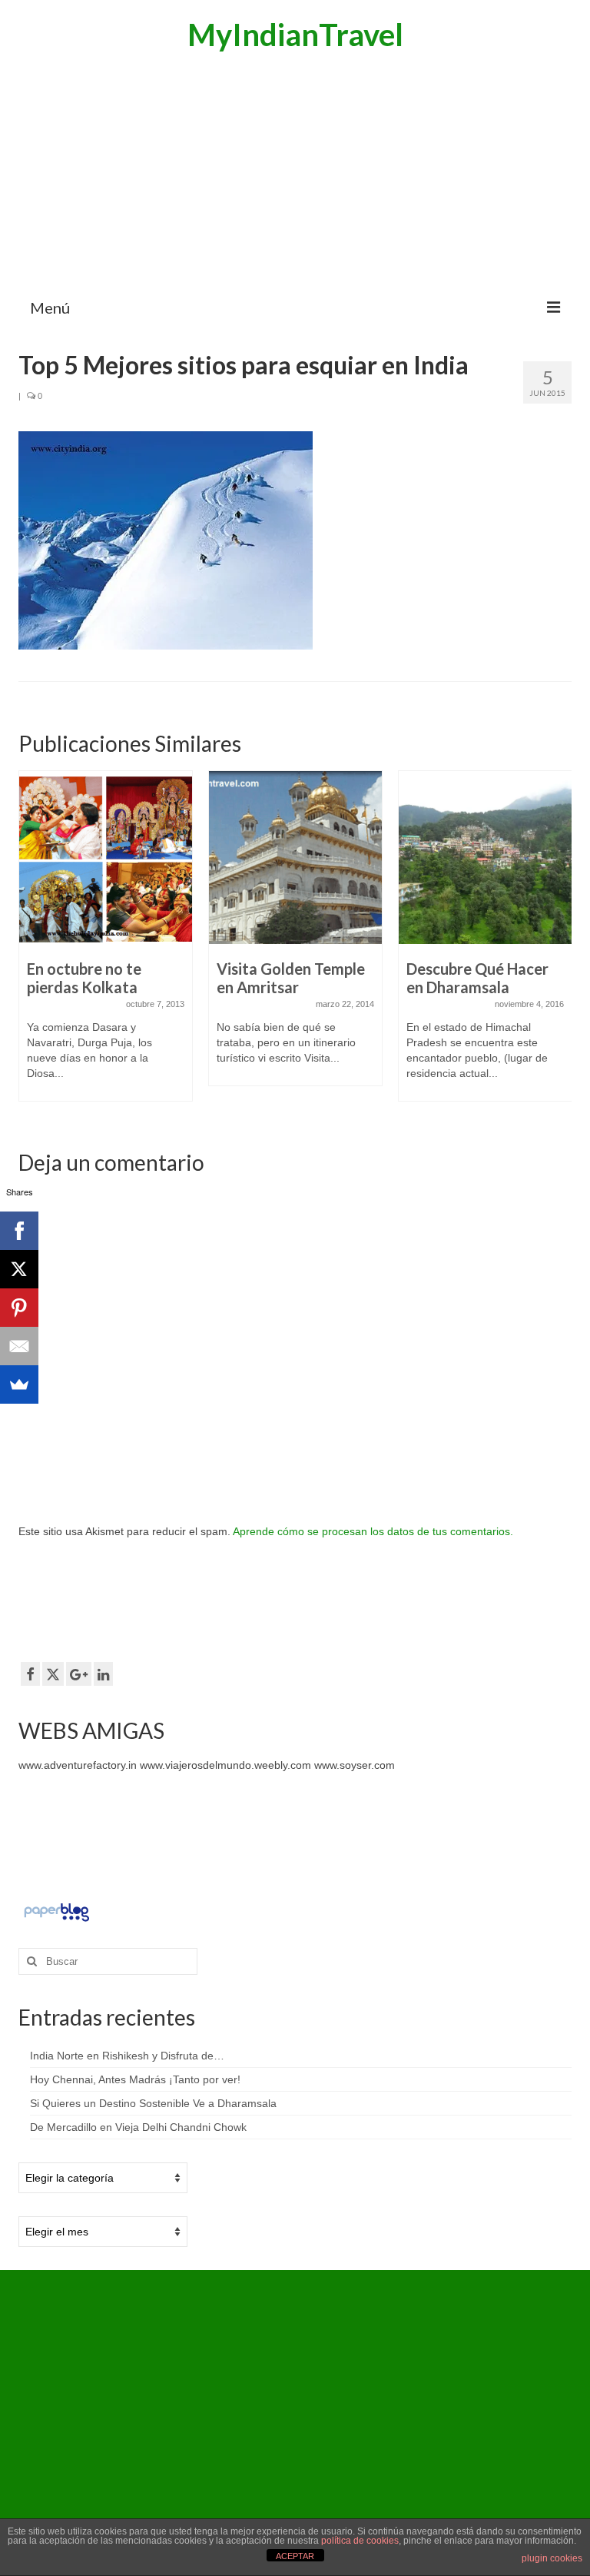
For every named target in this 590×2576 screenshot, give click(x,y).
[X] (19, 1269)
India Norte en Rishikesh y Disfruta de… (127, 2056)
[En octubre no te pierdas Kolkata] (106, 858)
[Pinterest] (19, 1308)
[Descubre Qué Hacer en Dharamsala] (485, 858)
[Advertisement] (295, 173)
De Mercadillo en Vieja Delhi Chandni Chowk (138, 2127)
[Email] (19, 1346)
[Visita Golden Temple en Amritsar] (295, 858)
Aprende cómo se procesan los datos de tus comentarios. (373, 1531)
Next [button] (558, 945)
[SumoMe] (19, 1384)
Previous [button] (32, 945)
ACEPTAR (295, 2556)
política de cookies (360, 2541)
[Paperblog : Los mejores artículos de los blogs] (56, 1912)
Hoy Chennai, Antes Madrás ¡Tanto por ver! (135, 2079)
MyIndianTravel (295, 35)
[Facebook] (19, 1231)
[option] (106, 944)
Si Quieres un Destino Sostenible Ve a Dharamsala (153, 2103)
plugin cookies (552, 2558)
